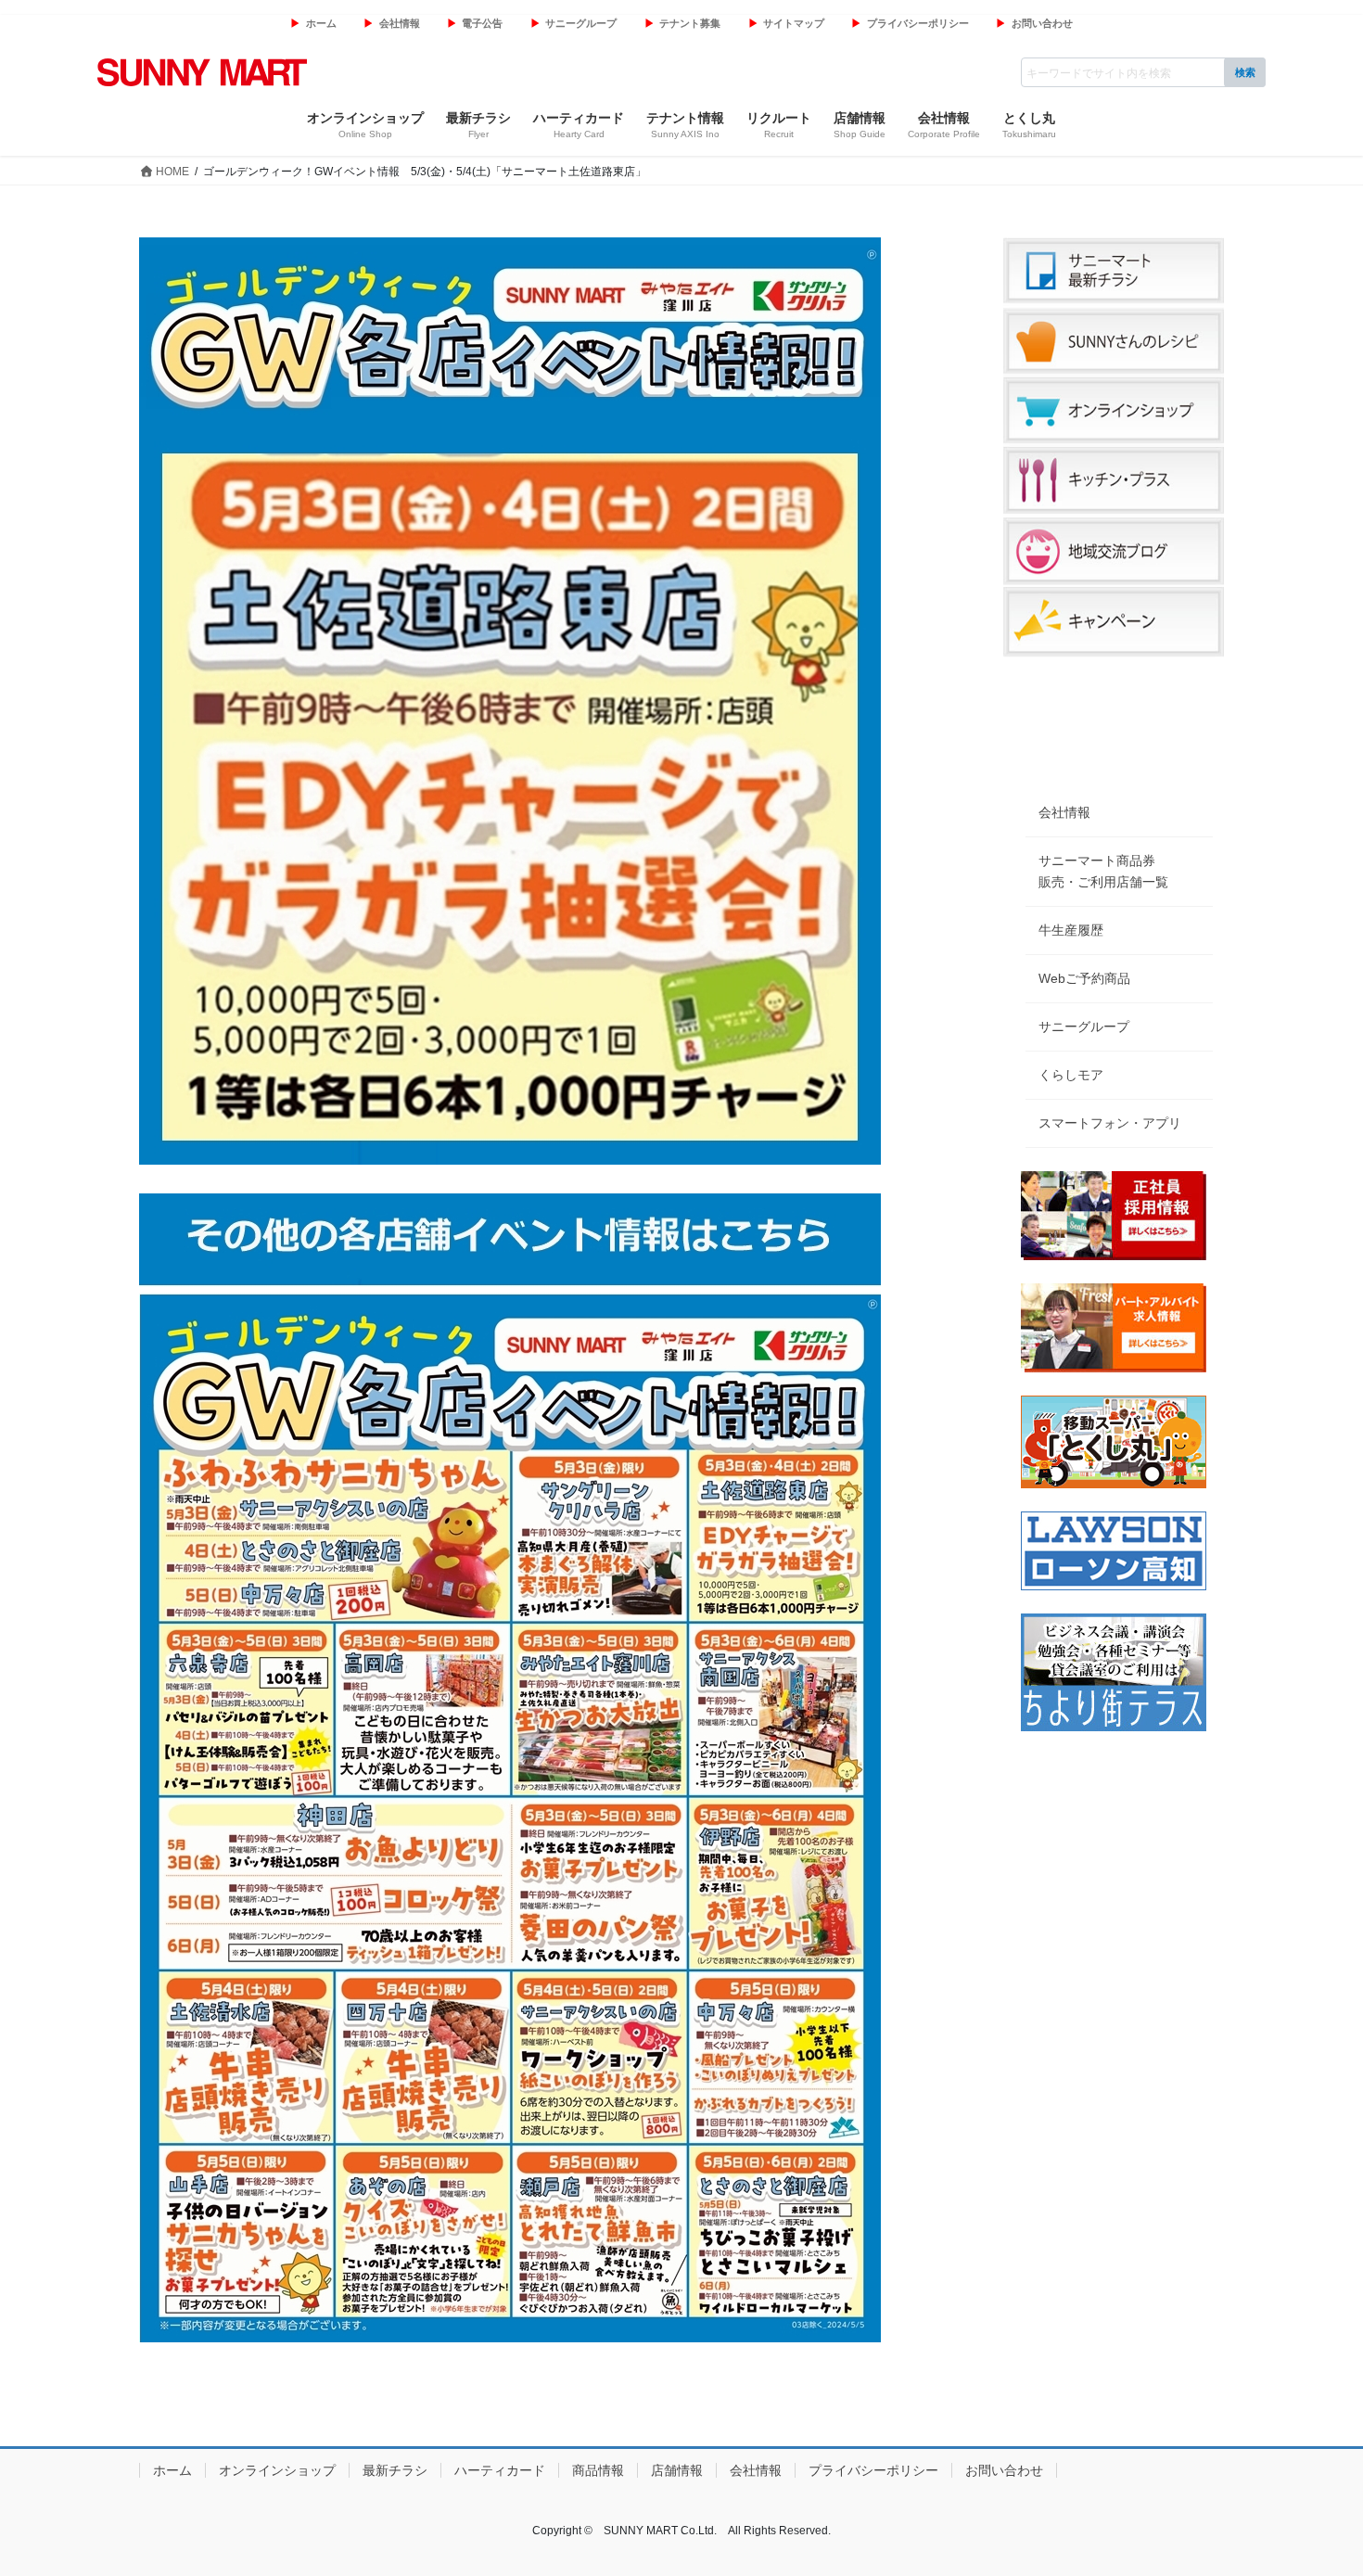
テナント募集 (690, 23)
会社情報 (400, 23)
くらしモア (1071, 1075)
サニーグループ (581, 23)
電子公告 (482, 23)
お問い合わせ (1042, 23)
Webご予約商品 (1084, 978)
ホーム (321, 23)
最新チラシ (395, 2470)
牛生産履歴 (1071, 930)
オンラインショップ (277, 2470)
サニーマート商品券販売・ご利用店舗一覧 (1103, 871)
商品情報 (598, 2470)
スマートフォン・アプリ (1110, 1123)
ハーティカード (500, 2470)
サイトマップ (794, 23)
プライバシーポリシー (918, 23)
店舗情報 (677, 2470)
